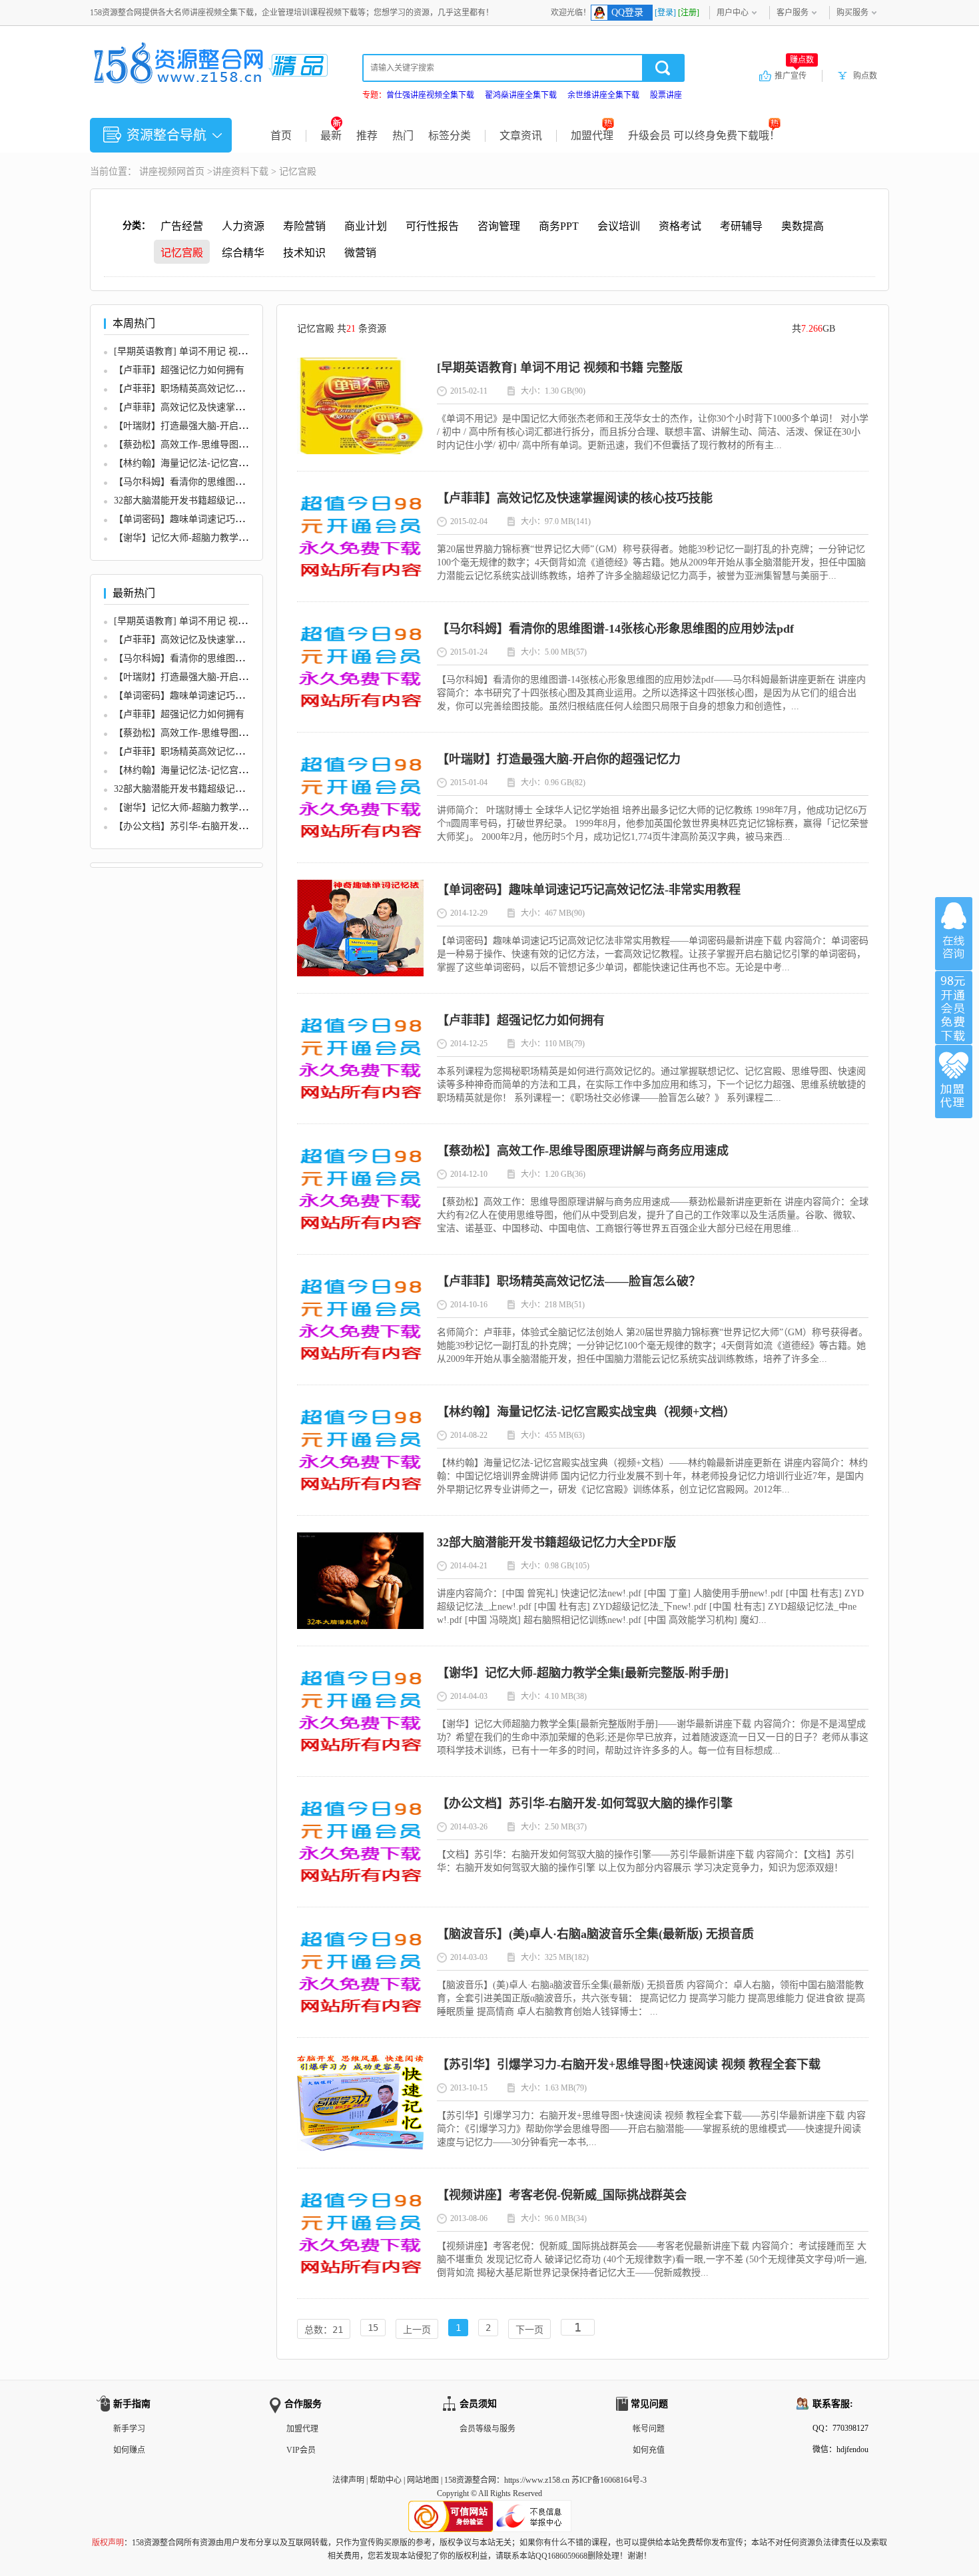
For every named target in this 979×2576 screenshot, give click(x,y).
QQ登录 (627, 12)
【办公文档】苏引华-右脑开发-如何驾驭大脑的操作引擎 (229, 826)
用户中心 (733, 13)
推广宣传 (794, 75)
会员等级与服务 (488, 2429)
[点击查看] (360, 451)
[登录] (665, 13)
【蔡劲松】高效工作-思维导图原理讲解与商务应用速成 (227, 445)
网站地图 (423, 2480)
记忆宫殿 (298, 171)
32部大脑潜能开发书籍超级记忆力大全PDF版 (206, 500)
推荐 (367, 136)
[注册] (689, 13)
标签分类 (450, 136)
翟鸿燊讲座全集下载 (521, 95)
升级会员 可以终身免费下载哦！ (704, 136)
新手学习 (129, 2429)
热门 (403, 136)
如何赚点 (129, 2450)
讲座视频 (158, 171)
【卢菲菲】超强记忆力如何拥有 (179, 370)
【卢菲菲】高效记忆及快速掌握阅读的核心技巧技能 (221, 407)
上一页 (417, 2330)
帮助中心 (386, 2480)
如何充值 (649, 2450)
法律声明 (348, 2480)
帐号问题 (649, 2429)
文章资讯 (521, 136)
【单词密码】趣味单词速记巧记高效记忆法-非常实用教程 (232, 519)
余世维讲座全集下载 (603, 95)
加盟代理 (592, 136)
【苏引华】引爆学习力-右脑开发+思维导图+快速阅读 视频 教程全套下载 (629, 2065)
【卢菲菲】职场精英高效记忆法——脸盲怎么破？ (216, 389)
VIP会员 (301, 2450)
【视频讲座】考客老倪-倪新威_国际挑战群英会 (562, 2195)
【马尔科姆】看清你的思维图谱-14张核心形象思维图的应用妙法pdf (615, 629)
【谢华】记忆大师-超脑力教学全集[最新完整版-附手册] (228, 538)
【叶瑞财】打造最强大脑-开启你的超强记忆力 (209, 426)
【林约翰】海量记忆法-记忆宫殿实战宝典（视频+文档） (230, 463)
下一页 (529, 2330)
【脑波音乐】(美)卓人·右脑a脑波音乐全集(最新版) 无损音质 (595, 1934)
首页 (281, 136)
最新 (331, 136)
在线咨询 (954, 934)
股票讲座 (666, 95)
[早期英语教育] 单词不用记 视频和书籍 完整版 (210, 351)
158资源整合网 (470, 2480)
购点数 (865, 76)
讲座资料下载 (240, 171)
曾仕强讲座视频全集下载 (430, 95)
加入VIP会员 (954, 1008)
